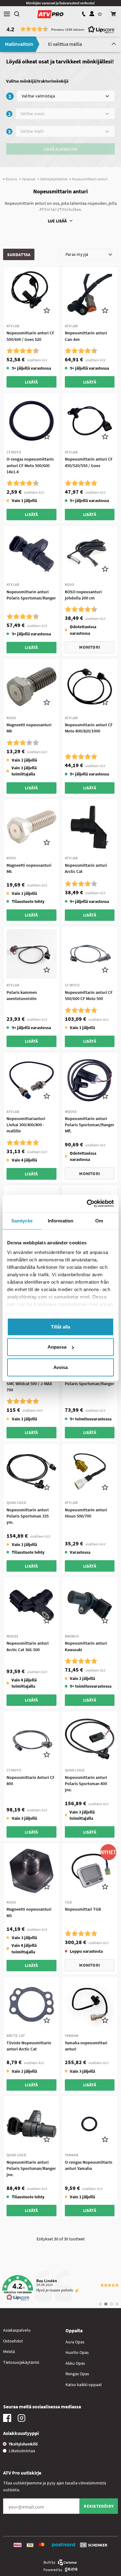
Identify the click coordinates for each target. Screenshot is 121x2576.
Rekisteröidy (99, 2506)
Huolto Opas (77, 2352)
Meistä (9, 2351)
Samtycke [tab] (22, 1220)
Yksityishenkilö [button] (23, 2444)
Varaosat (29, 179)
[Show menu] (7, 14)
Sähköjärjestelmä (54, 179)
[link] (60, 2288)
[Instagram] (21, 2419)
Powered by (53, 2570)
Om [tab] (99, 1220)
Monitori (90, 647)
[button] (113, 14)
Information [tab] (60, 1220)
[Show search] (17, 14)
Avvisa (60, 1367)
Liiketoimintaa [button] (22, 2451)
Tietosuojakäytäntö (21, 2362)
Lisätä (31, 382)
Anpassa (57, 1347)
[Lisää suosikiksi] (47, 310)
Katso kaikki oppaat (84, 2385)
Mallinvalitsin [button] (19, 44)
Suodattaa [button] (19, 255)
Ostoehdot (13, 2341)
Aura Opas (75, 2342)
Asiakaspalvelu (17, 2330)
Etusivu (11, 179)
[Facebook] (7, 2419)
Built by (49, 2562)
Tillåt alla (60, 1327)
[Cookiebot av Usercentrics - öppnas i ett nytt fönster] (87, 1204)
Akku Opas (75, 2363)
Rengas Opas (77, 2374)
